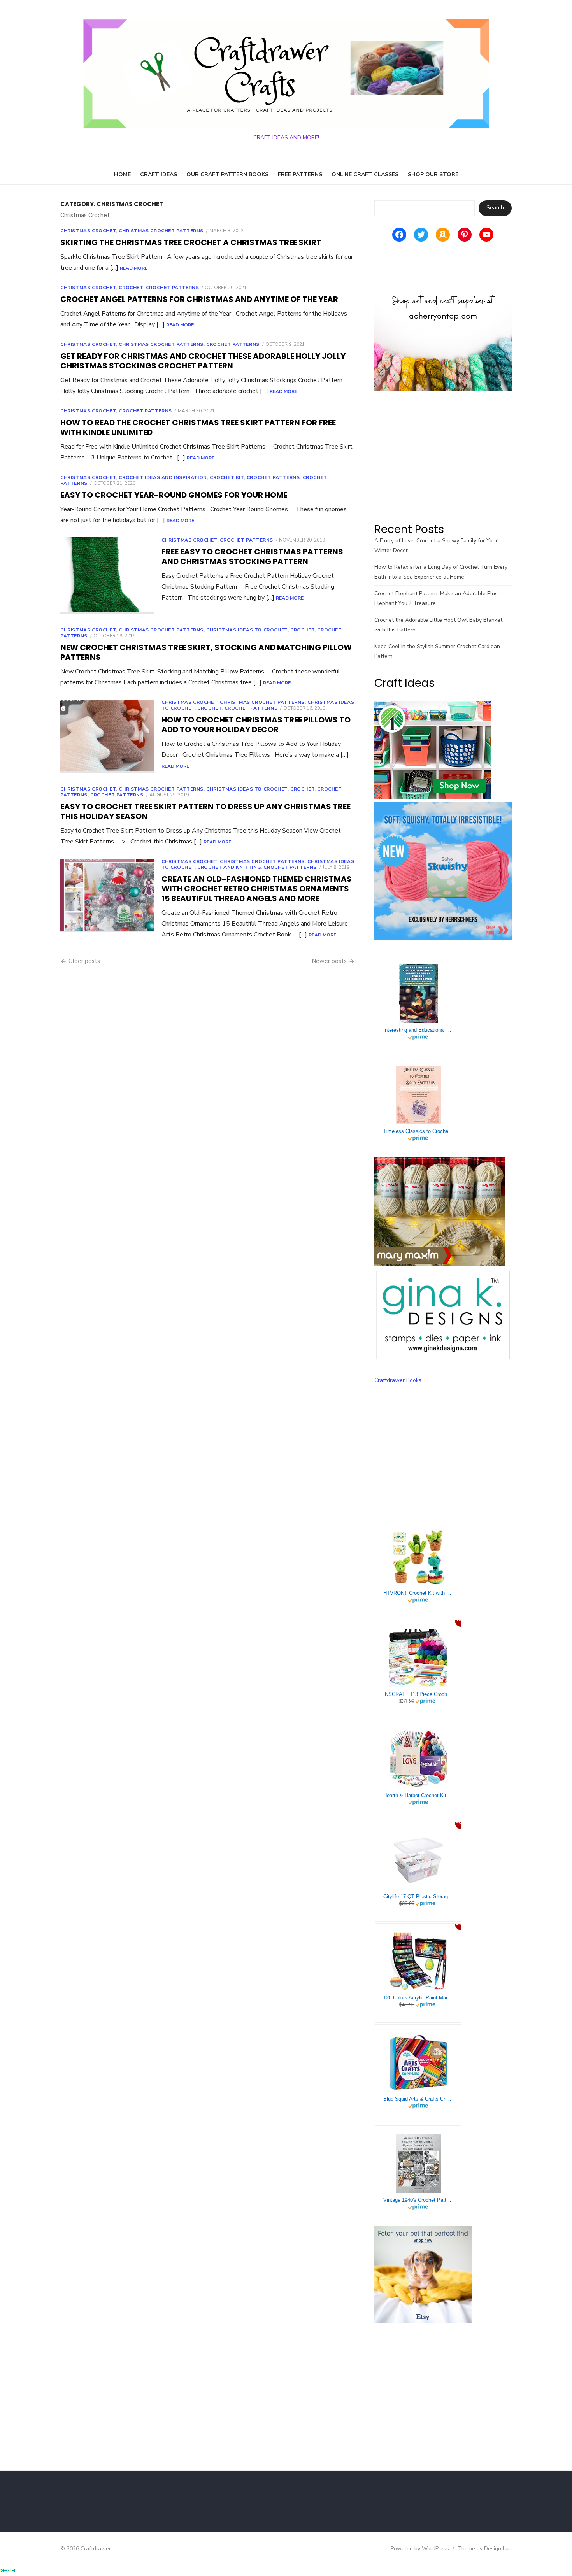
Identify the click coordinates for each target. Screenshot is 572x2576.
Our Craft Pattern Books (227, 174)
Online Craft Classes (365, 174)
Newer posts (329, 961)
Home (122, 174)
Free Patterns (300, 174)
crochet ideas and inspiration (163, 477)
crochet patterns (145, 411)
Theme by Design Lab (485, 2549)
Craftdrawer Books (398, 1380)
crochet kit (227, 477)
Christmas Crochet (88, 231)
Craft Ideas (159, 174)
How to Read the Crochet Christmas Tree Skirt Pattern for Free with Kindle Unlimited (198, 427)
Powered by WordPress (420, 2549)
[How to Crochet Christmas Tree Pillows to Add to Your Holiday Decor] (107, 736)
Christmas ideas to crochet (247, 630)
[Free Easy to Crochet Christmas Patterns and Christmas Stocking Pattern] (107, 575)
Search (495, 208)
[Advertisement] (443, 456)
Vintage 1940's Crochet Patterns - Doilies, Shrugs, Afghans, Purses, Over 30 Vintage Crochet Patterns (418, 2200)
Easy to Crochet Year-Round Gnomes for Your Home (174, 495)
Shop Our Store (433, 174)
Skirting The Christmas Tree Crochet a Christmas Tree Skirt (191, 242)
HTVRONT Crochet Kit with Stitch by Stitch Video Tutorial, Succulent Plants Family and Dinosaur (418, 1593)
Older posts (84, 961)
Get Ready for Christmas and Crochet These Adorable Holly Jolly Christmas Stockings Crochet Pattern (203, 361)
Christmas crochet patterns (161, 231)
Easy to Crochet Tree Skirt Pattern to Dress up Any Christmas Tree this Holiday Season (205, 811)
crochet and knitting (229, 867)
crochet (131, 288)
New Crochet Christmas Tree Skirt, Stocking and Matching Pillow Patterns (206, 652)
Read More (134, 268)
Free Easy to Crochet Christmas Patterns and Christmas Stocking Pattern (252, 557)
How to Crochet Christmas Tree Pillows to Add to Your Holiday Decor (256, 725)
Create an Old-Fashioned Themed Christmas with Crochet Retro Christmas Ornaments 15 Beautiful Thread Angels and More (257, 889)
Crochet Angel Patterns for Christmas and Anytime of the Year (199, 299)
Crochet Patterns (173, 288)
